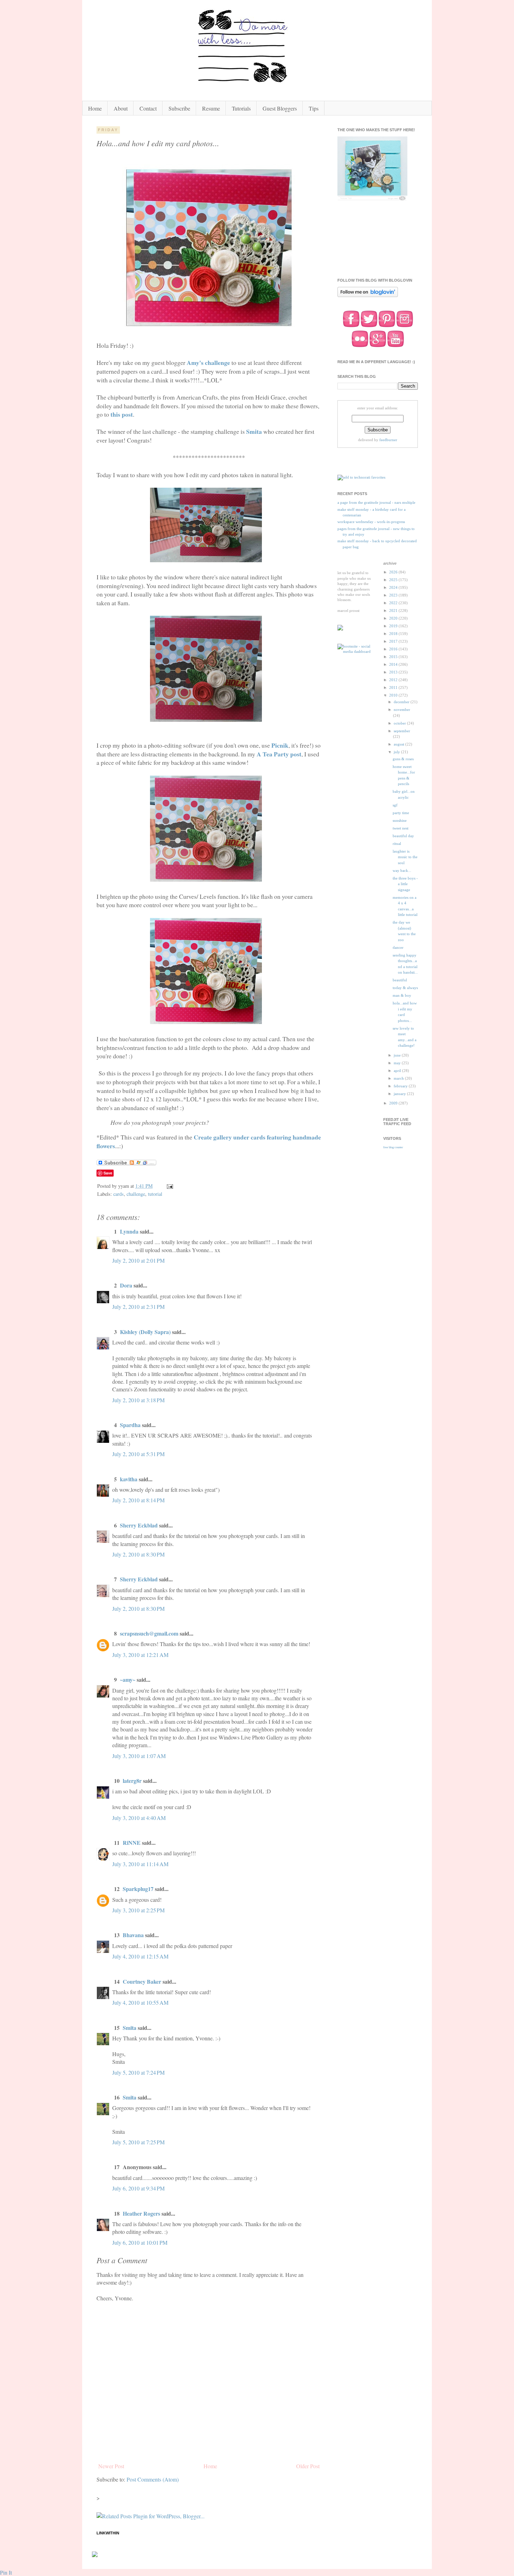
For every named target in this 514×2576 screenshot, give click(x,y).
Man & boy (402, 995)
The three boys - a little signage (405, 884)
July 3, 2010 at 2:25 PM (138, 1910)
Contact (148, 108)
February (401, 1086)
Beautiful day (403, 836)
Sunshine (400, 820)
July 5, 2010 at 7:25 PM (138, 2142)
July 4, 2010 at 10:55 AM (140, 2002)
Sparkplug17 (138, 1889)
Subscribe (179, 108)
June (398, 1055)
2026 (394, 572)
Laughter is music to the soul (405, 857)
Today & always (405, 988)
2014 (394, 664)
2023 (394, 595)
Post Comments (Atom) (153, 2479)
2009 (394, 1103)
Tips (314, 108)
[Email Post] (169, 1186)
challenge (136, 1194)
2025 (394, 580)
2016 (394, 649)
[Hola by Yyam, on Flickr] (209, 328)
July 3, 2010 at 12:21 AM (140, 1655)
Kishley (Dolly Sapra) (145, 1332)
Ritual (397, 844)
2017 (394, 641)
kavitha (129, 1479)
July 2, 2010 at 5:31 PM (138, 1454)
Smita (130, 2028)
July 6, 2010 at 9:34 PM (138, 2188)
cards (119, 1194)
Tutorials (241, 108)
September (402, 731)
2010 (394, 695)
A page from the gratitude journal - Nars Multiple (376, 502)
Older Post (308, 2466)
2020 (394, 618)
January (400, 1094)
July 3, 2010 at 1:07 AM (139, 1756)
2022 (394, 603)
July (397, 752)
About (121, 108)
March (399, 1078)
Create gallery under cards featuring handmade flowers (209, 1141)
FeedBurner (388, 440)
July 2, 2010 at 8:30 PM (138, 1554)
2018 (394, 634)
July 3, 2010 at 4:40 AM (139, 1818)
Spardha (130, 1425)
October (400, 723)
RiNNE (132, 1843)
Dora (126, 1285)
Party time (401, 813)
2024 (394, 587)
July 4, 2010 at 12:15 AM (140, 1956)
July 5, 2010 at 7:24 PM (138, 2072)
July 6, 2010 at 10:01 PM (140, 2242)
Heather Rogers (141, 2213)
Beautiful (400, 980)
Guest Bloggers (280, 108)
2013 (394, 672)
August (399, 744)
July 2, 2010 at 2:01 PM (138, 1260)
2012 (394, 680)
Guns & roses (403, 759)
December (402, 702)
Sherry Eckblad (139, 1525)
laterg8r (132, 1781)
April (398, 1071)
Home (95, 108)
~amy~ (128, 1679)
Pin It (6, 2572)
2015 (394, 657)
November (402, 710)
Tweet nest (401, 828)
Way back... (402, 870)
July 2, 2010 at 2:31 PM (138, 1307)
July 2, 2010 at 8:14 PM (138, 1500)
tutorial (155, 1194)
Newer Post (111, 2466)
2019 (394, 626)
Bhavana (133, 1935)
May (398, 1063)
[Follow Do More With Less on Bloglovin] (368, 296)
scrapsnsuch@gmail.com (149, 1633)
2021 (394, 611)
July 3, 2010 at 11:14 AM (140, 1864)
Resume (211, 108)
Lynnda (129, 1231)
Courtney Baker (142, 1981)
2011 (394, 687)
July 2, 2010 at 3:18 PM (138, 1400)
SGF (395, 805)
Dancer (398, 947)
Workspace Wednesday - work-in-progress (371, 522)
